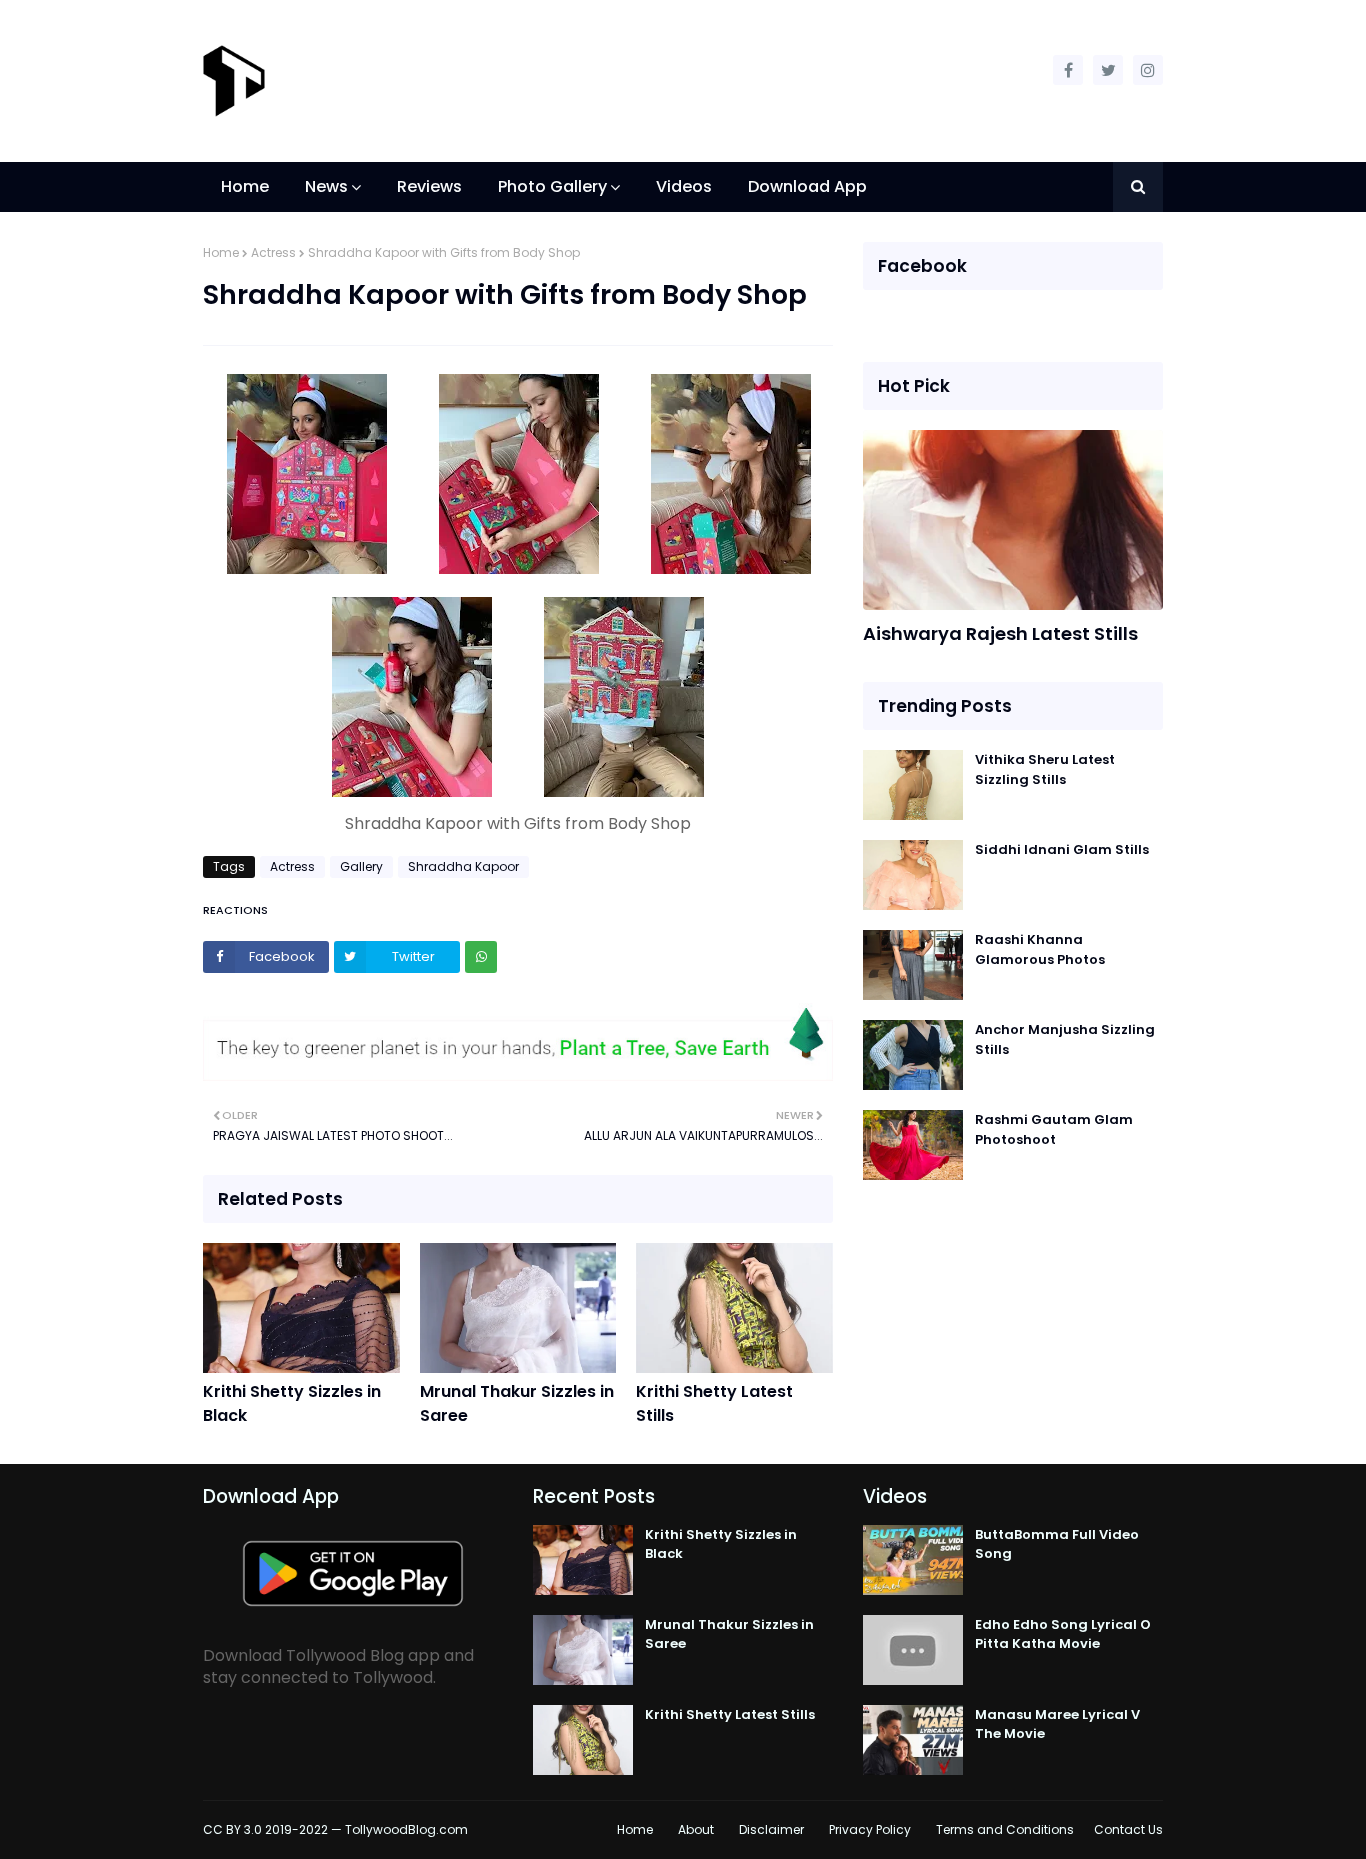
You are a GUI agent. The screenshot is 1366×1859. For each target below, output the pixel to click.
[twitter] (1108, 70)
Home (221, 252)
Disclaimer (771, 1829)
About (696, 1829)
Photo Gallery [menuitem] (552, 186)
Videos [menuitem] (684, 186)
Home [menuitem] (245, 186)
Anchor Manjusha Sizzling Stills (1065, 1039)
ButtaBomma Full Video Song (1057, 1544)
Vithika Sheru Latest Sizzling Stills (1045, 769)
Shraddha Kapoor (463, 866)
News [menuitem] (326, 186)
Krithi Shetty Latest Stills (714, 1403)
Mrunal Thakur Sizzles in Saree (517, 1403)
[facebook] (1068, 70)
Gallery (361, 866)
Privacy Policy (870, 1829)
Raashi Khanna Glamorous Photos (1040, 949)
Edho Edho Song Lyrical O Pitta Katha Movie (1063, 1634)
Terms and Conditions (1005, 1829)
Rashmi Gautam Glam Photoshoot (1054, 1129)
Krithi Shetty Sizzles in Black (292, 1403)
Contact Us (1128, 1829)
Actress (273, 252)
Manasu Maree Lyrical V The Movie (1057, 1724)
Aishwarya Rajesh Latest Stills (1000, 633)
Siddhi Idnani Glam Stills (1062, 849)
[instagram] (1148, 70)
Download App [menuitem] (807, 186)
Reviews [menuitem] (429, 186)
